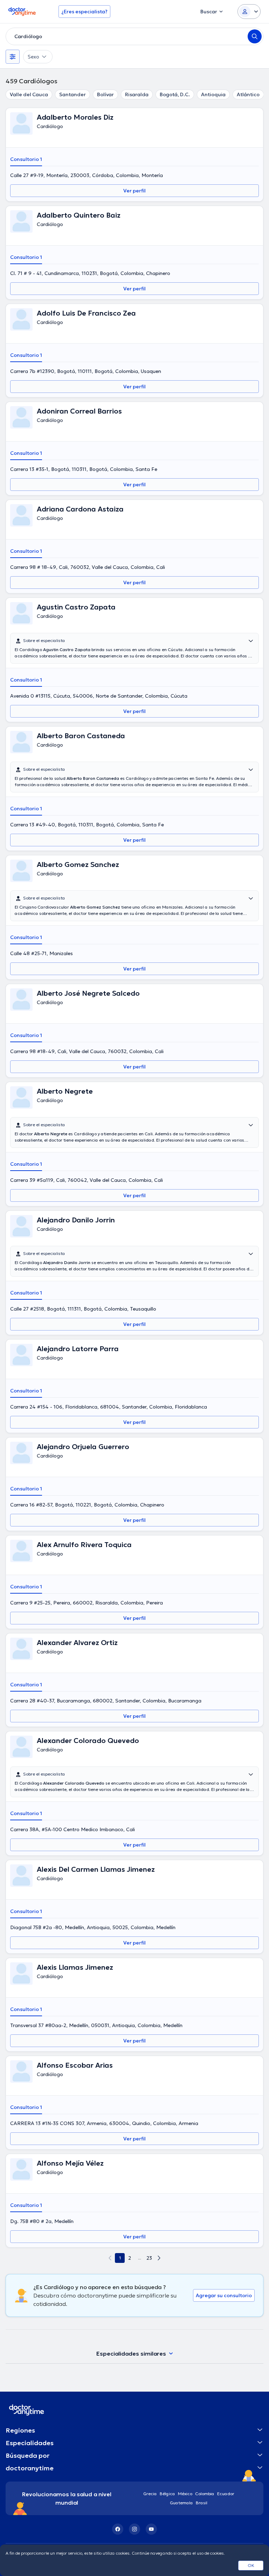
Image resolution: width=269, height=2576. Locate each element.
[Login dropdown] (249, 12)
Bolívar (105, 94)
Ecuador (226, 2494)
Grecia (150, 2494)
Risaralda (137, 94)
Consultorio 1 (26, 159)
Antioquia (213, 94)
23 (149, 2258)
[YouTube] (151, 2529)
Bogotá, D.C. (175, 94)
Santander (73, 94)
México (185, 2494)
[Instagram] (134, 2529)
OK (251, 2565)
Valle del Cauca (29, 94)
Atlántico (248, 94)
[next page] (159, 2258)
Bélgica (167, 2494)
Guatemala (181, 2503)
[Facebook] (118, 2529)
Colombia (205, 2494)
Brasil (202, 2503)
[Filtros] (13, 57)
